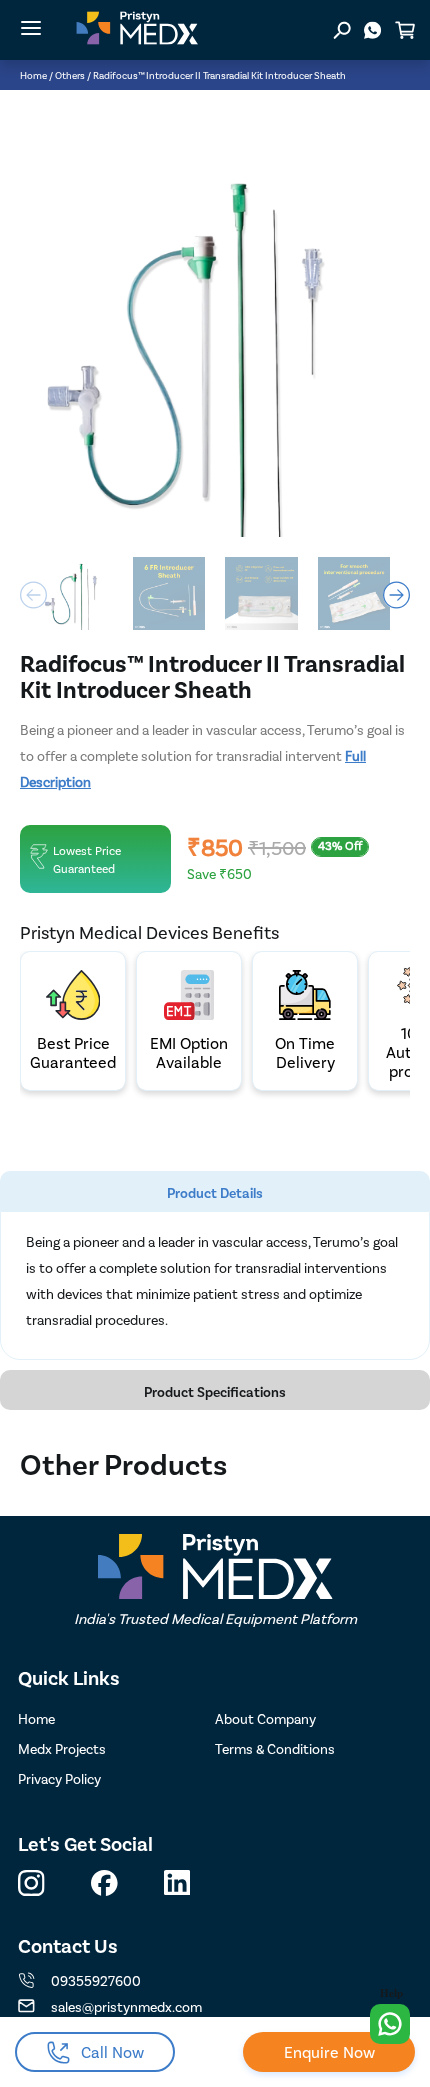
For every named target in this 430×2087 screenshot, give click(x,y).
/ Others (67, 75)
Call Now (112, 2051)
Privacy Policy (59, 1778)
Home (33, 75)
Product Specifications (215, 1391)
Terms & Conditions (275, 1748)
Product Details (215, 1192)
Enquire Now (329, 2051)
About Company (265, 1718)
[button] (396, 595)
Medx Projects (62, 1748)
